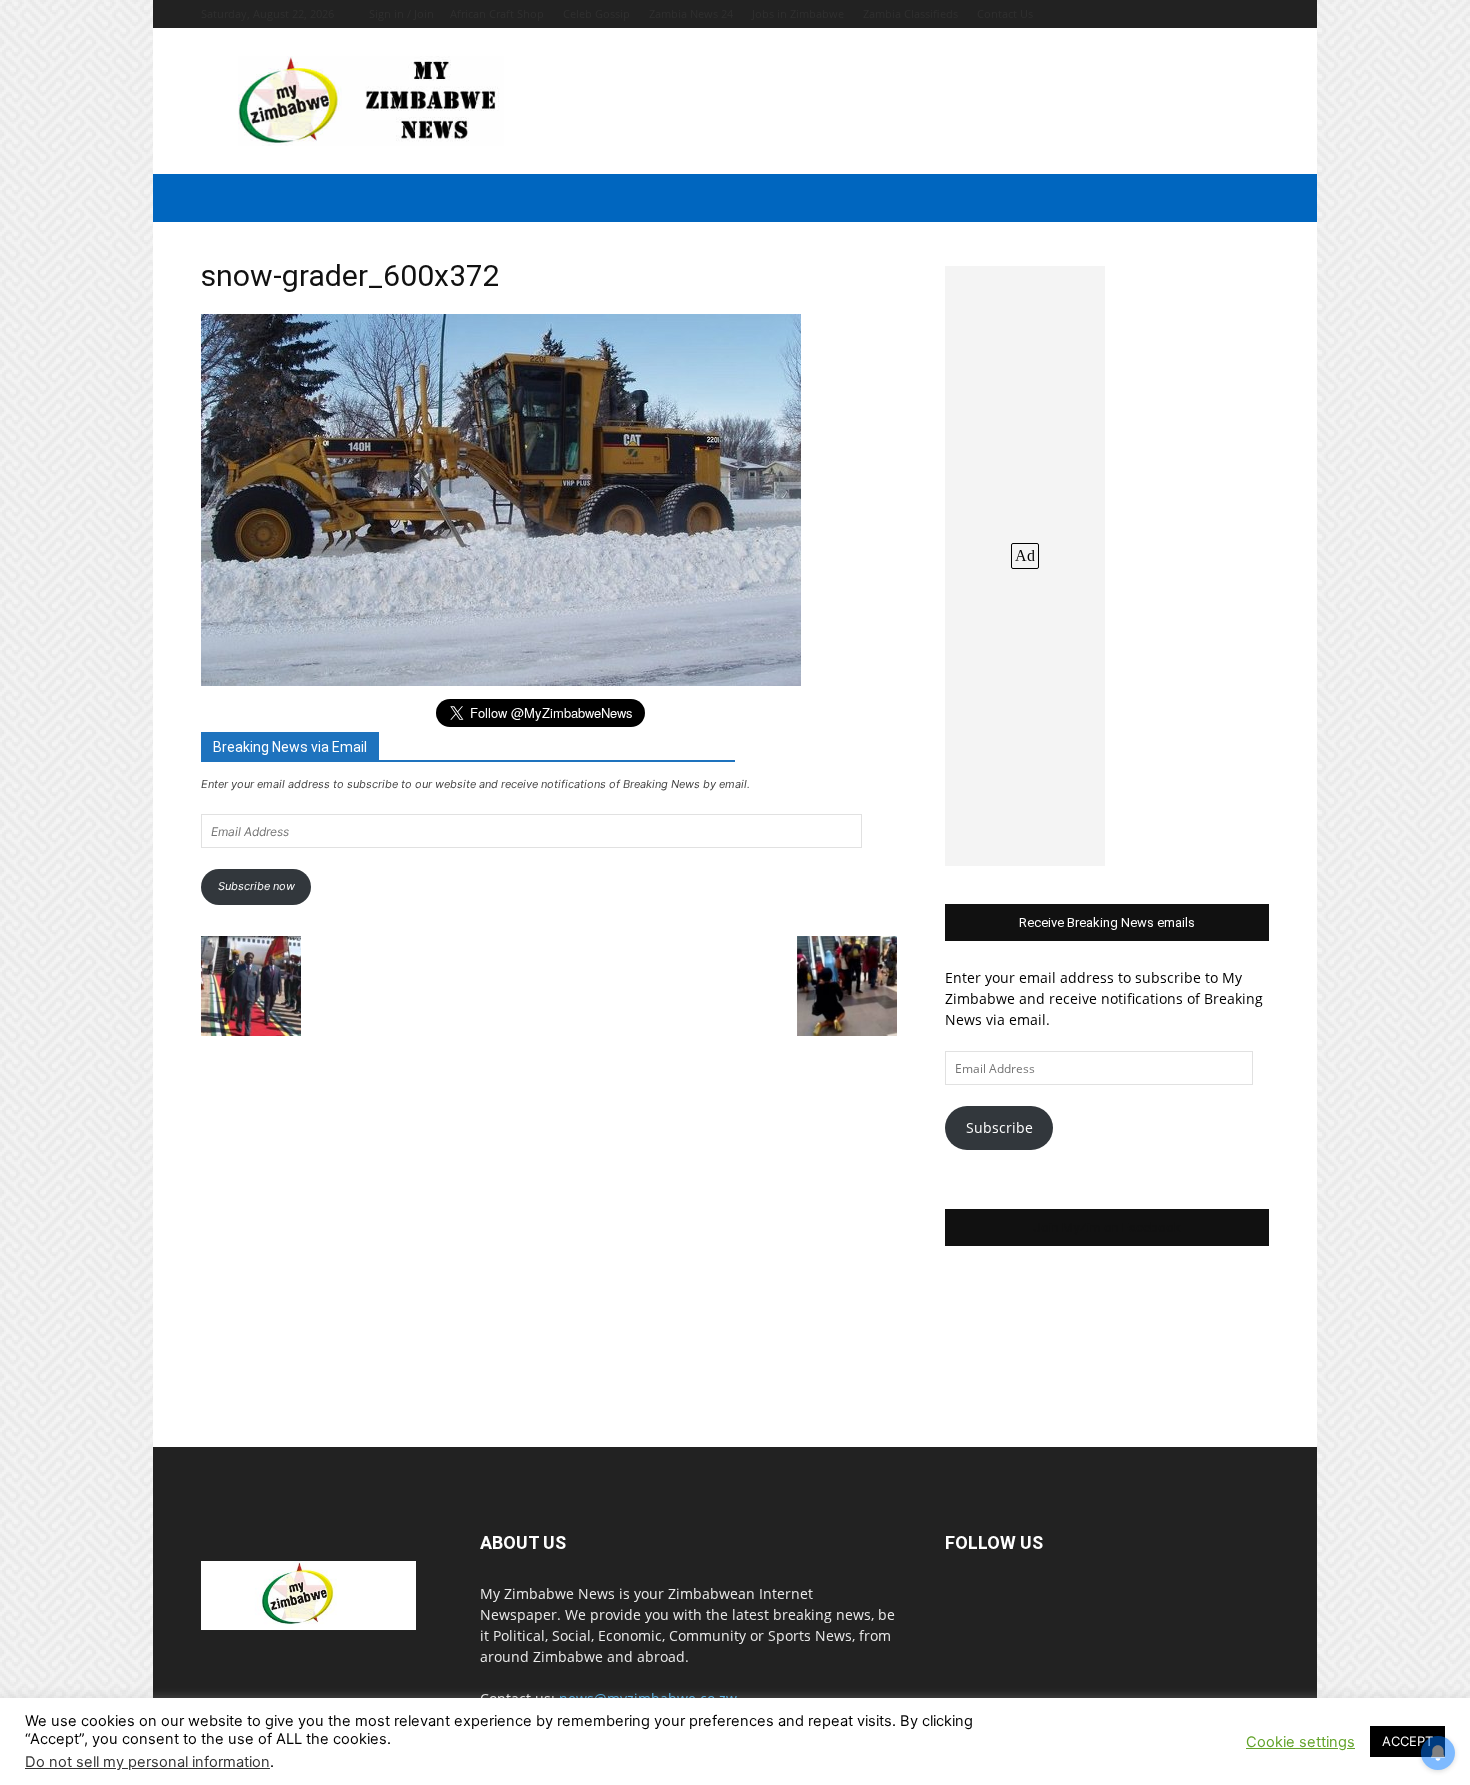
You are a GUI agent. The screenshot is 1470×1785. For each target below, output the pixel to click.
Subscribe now (256, 886)
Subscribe (999, 1127)
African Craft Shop (497, 13)
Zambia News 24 (691, 13)
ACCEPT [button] (1407, 1741)
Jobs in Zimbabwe (798, 13)
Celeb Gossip (596, 13)
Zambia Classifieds (910, 13)
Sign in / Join (401, 13)
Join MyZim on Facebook (1107, 1227)
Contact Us (1005, 13)
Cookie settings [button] (1300, 1742)
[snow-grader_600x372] (501, 680)
